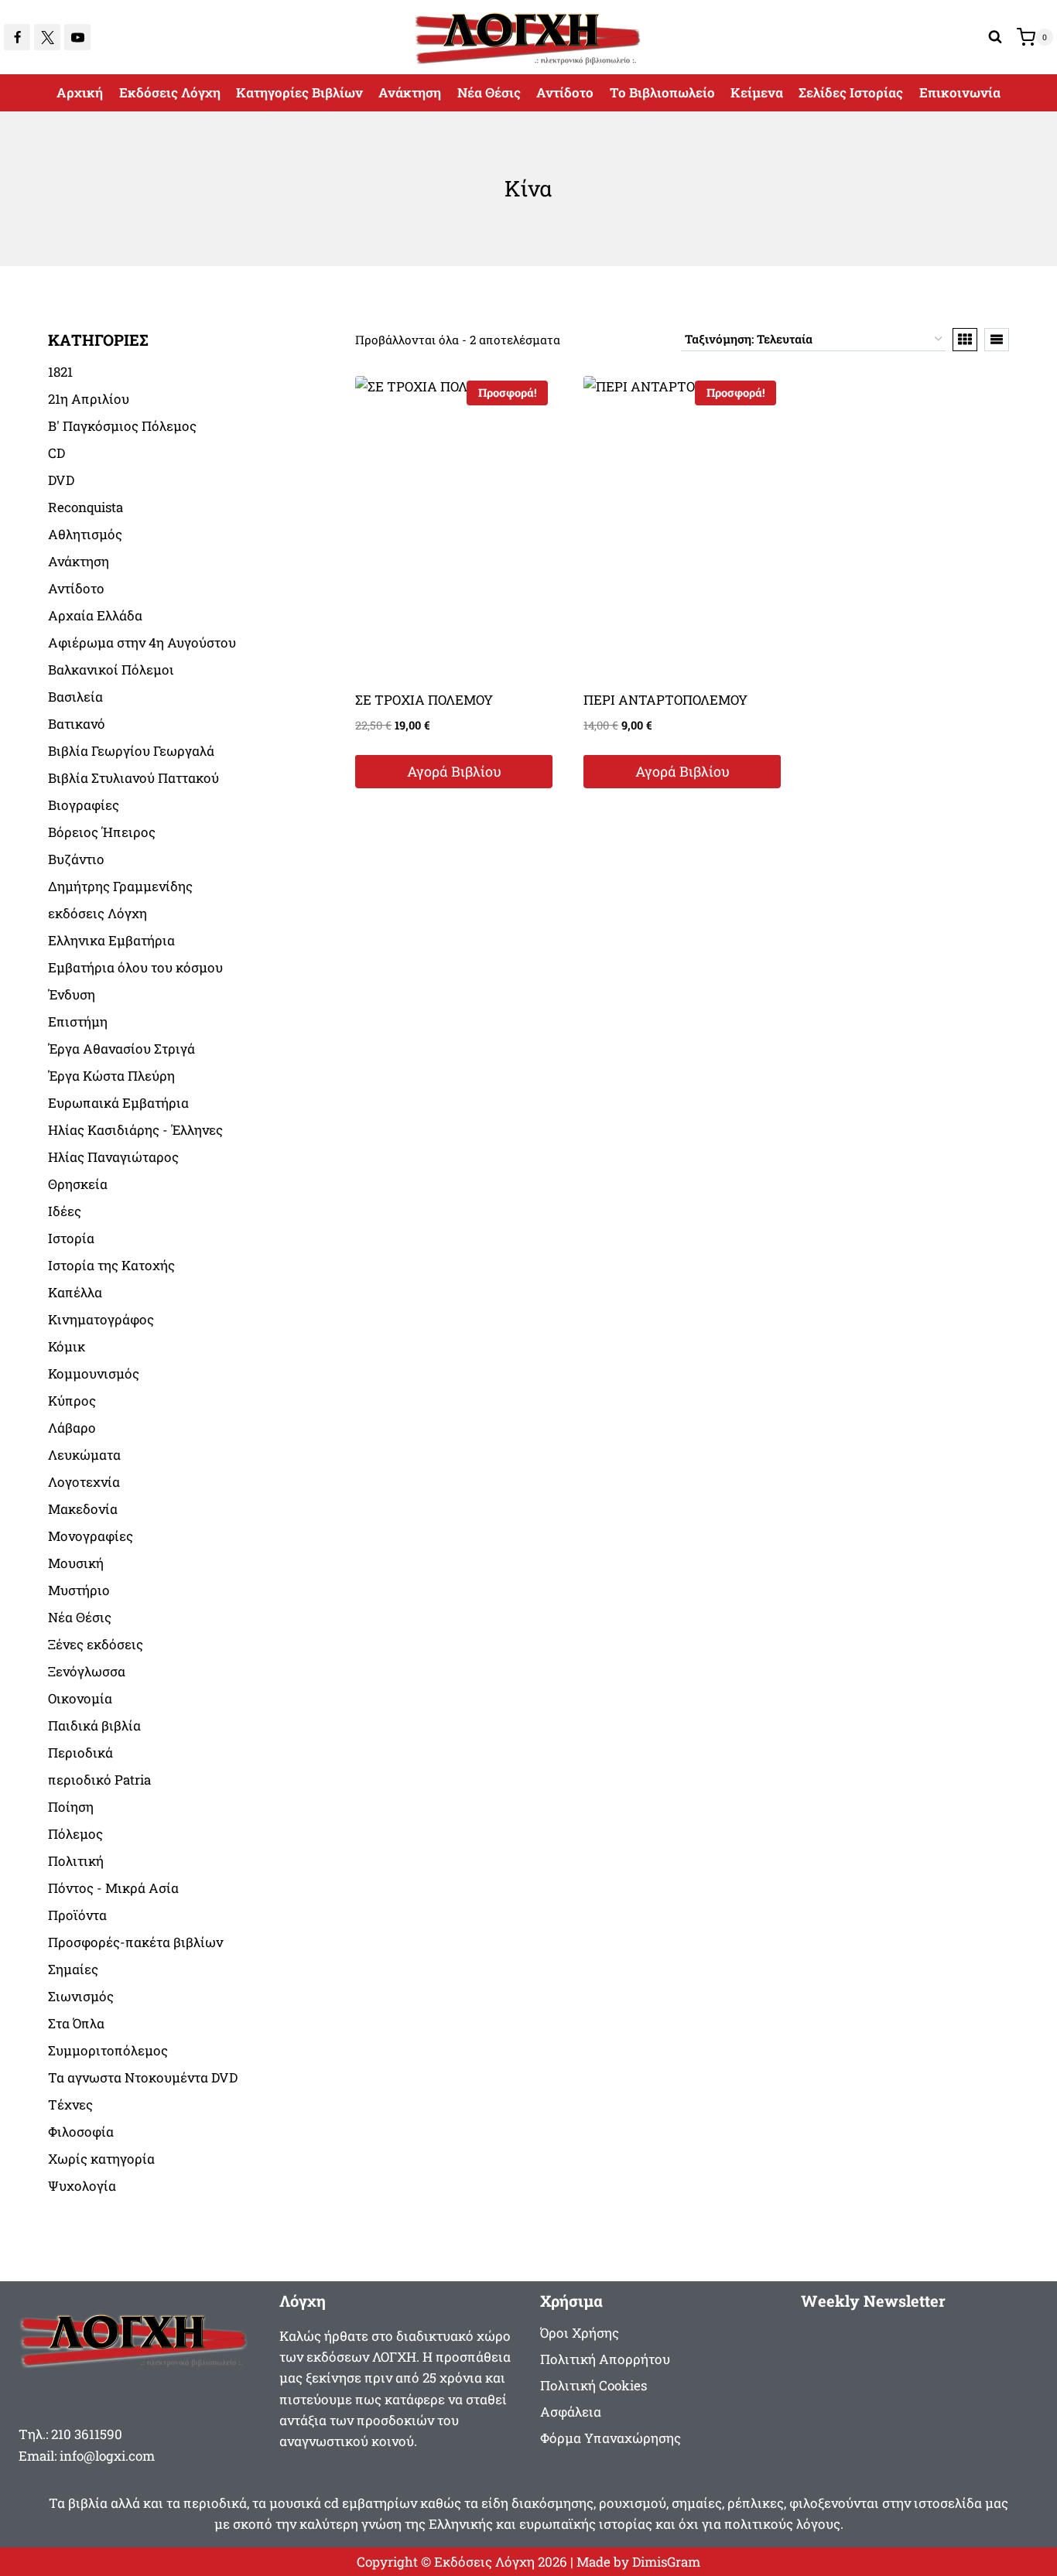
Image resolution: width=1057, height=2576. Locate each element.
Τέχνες (70, 2105)
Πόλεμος (75, 1834)
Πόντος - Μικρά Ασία (113, 1888)
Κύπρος (72, 1401)
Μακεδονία (83, 1509)
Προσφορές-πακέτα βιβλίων (135, 1942)
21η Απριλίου (89, 399)
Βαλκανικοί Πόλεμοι (111, 670)
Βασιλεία (75, 697)
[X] (47, 37)
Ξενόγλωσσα (87, 1671)
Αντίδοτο (565, 92)
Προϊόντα (77, 1915)
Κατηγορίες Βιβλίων (299, 92)
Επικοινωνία (960, 92)
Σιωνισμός (81, 1996)
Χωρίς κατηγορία (101, 2159)
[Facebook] (17, 37)
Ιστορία (71, 1238)
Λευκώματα (84, 1455)
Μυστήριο (79, 1590)
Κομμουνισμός (94, 1373)
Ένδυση (72, 994)
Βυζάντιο (76, 859)
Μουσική (76, 1563)
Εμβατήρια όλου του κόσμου (135, 967)
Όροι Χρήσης (580, 2333)
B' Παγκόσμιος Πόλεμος (122, 426)
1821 (60, 372)
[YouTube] (77, 37)
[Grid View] (965, 340)
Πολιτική (76, 1861)
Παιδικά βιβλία (94, 1725)
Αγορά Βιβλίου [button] (454, 771)
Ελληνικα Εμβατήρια (111, 940)
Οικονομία (80, 1698)
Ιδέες (65, 1211)
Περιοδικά (80, 1753)
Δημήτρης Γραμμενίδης (120, 886)
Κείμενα (757, 92)
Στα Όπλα (76, 2023)
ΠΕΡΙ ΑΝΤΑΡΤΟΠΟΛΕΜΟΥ (665, 700)
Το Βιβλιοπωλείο (662, 92)
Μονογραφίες (91, 1536)
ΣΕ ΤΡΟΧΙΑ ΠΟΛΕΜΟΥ (424, 700)
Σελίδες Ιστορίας (851, 92)
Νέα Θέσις (489, 92)
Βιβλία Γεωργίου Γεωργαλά (131, 751)
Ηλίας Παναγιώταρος (113, 1157)
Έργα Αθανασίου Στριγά (121, 1049)
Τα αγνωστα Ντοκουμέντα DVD (143, 2077)
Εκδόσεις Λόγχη (170, 92)
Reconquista (86, 507)
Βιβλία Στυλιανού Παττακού (133, 778)
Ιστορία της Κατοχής (111, 1265)
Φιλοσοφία (81, 2132)
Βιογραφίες (84, 805)
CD (56, 453)
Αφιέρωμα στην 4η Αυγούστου (142, 642)
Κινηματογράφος (101, 1319)
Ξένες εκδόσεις (96, 1644)
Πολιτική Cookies (593, 2385)
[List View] (997, 340)
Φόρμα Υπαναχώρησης (611, 2438)
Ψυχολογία (82, 2186)
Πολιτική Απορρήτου (605, 2359)
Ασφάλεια (571, 2412)
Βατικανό (77, 724)
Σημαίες (73, 1969)
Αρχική (80, 92)
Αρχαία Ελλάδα (95, 615)
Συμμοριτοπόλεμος (108, 2050)
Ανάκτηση (410, 92)
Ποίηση (71, 1807)
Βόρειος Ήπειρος (102, 832)
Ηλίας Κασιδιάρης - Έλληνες (135, 1130)
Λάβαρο (72, 1428)
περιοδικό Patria (99, 1780)
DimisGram (666, 2562)
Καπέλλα (75, 1292)
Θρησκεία (78, 1184)
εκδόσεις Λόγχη (97, 913)
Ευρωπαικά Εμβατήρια (118, 1103)
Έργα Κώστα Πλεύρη (111, 1076)
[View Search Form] (995, 37)
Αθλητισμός (85, 534)
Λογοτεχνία (84, 1482)
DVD (61, 480)
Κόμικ (67, 1346)
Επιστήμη (78, 1022)
